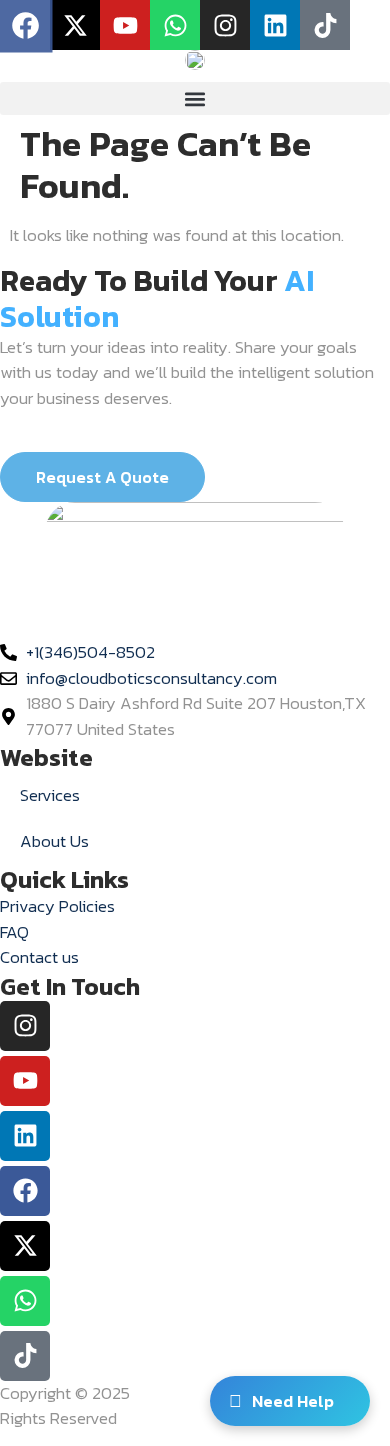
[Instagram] (25, 1026)
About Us (54, 841)
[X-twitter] (75, 25)
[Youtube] (125, 25)
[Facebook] (25, 1191)
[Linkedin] (275, 25)
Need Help (293, 1401)
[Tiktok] (325, 25)
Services (50, 795)
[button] (195, 98)
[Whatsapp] (175, 25)
